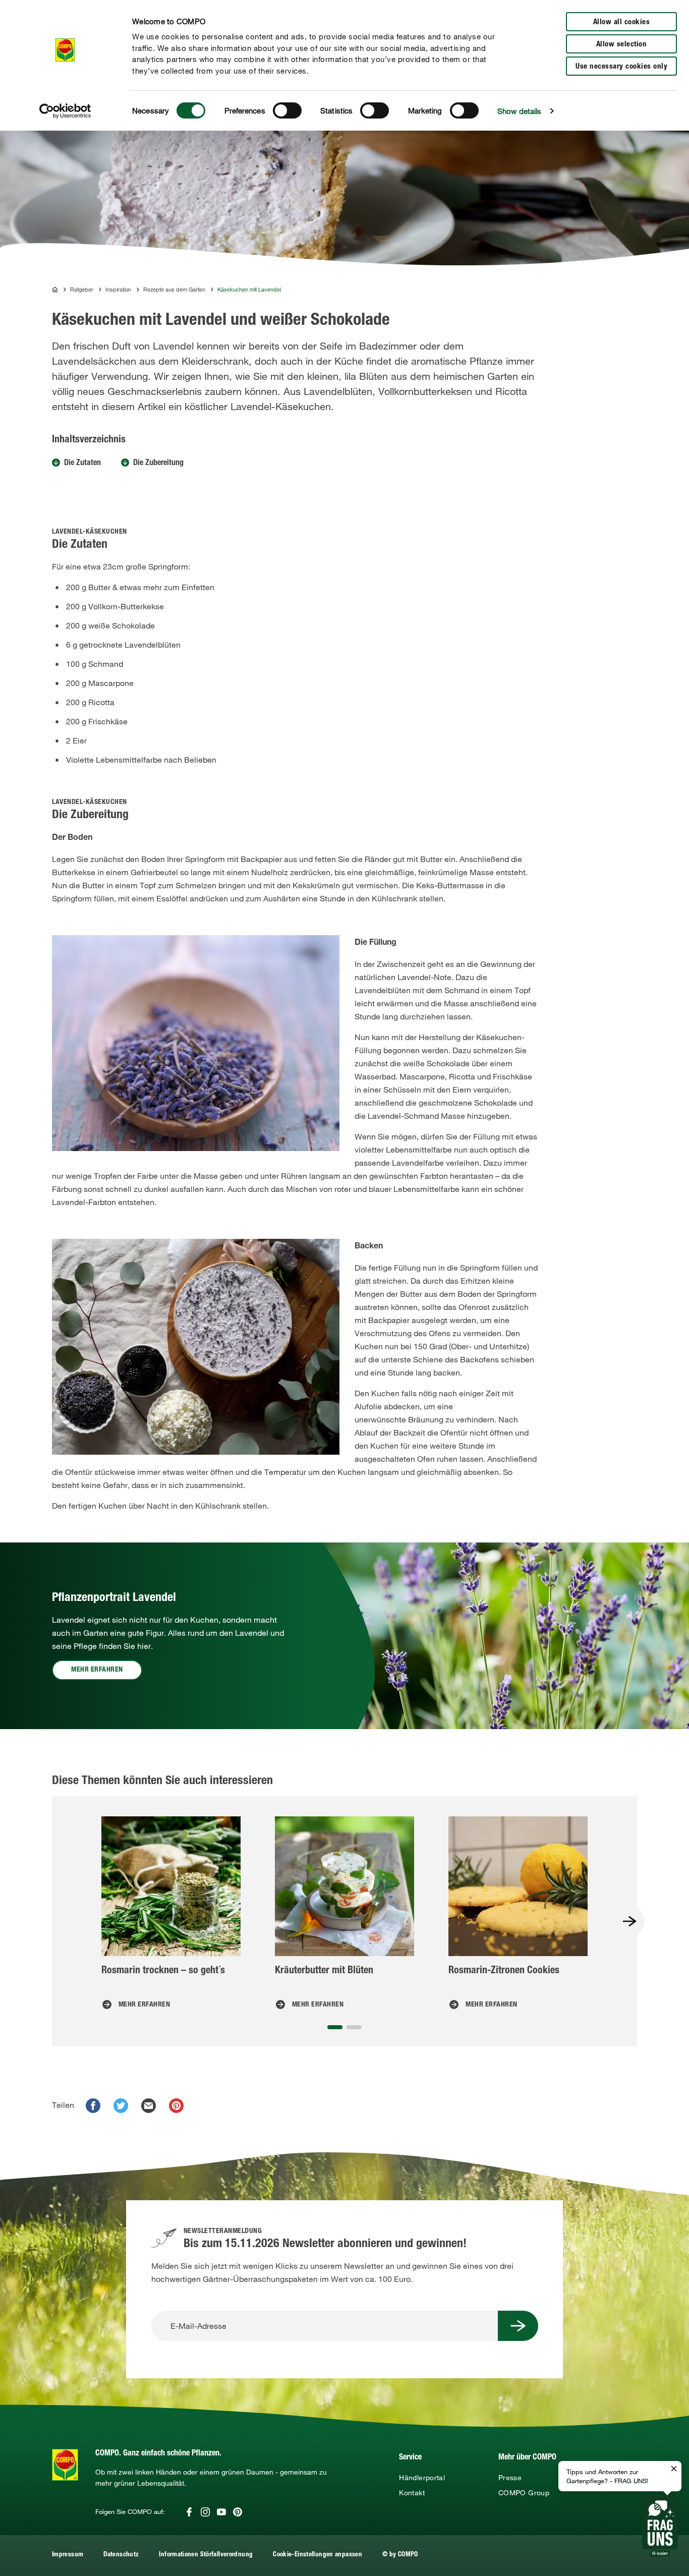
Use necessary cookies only (621, 67)
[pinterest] (176, 2106)
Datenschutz (121, 2555)
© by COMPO (400, 2555)
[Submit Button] (518, 2326)
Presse (510, 2478)
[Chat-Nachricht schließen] (674, 2469)
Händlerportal (422, 2478)
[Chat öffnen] (660, 2527)
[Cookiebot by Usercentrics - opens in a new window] (65, 111)
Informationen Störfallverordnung (206, 2555)
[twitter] (121, 2106)
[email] (149, 2106)
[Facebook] (189, 2512)
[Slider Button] (629, 1921)
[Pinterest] (238, 2512)
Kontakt (412, 2493)
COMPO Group (524, 2493)
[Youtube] (221, 2512)
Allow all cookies (622, 22)
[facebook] (93, 2106)
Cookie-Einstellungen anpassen (318, 2555)
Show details (519, 111)
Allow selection (622, 45)
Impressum (68, 2555)
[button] (335, 2027)
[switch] (287, 110)
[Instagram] (205, 2512)
